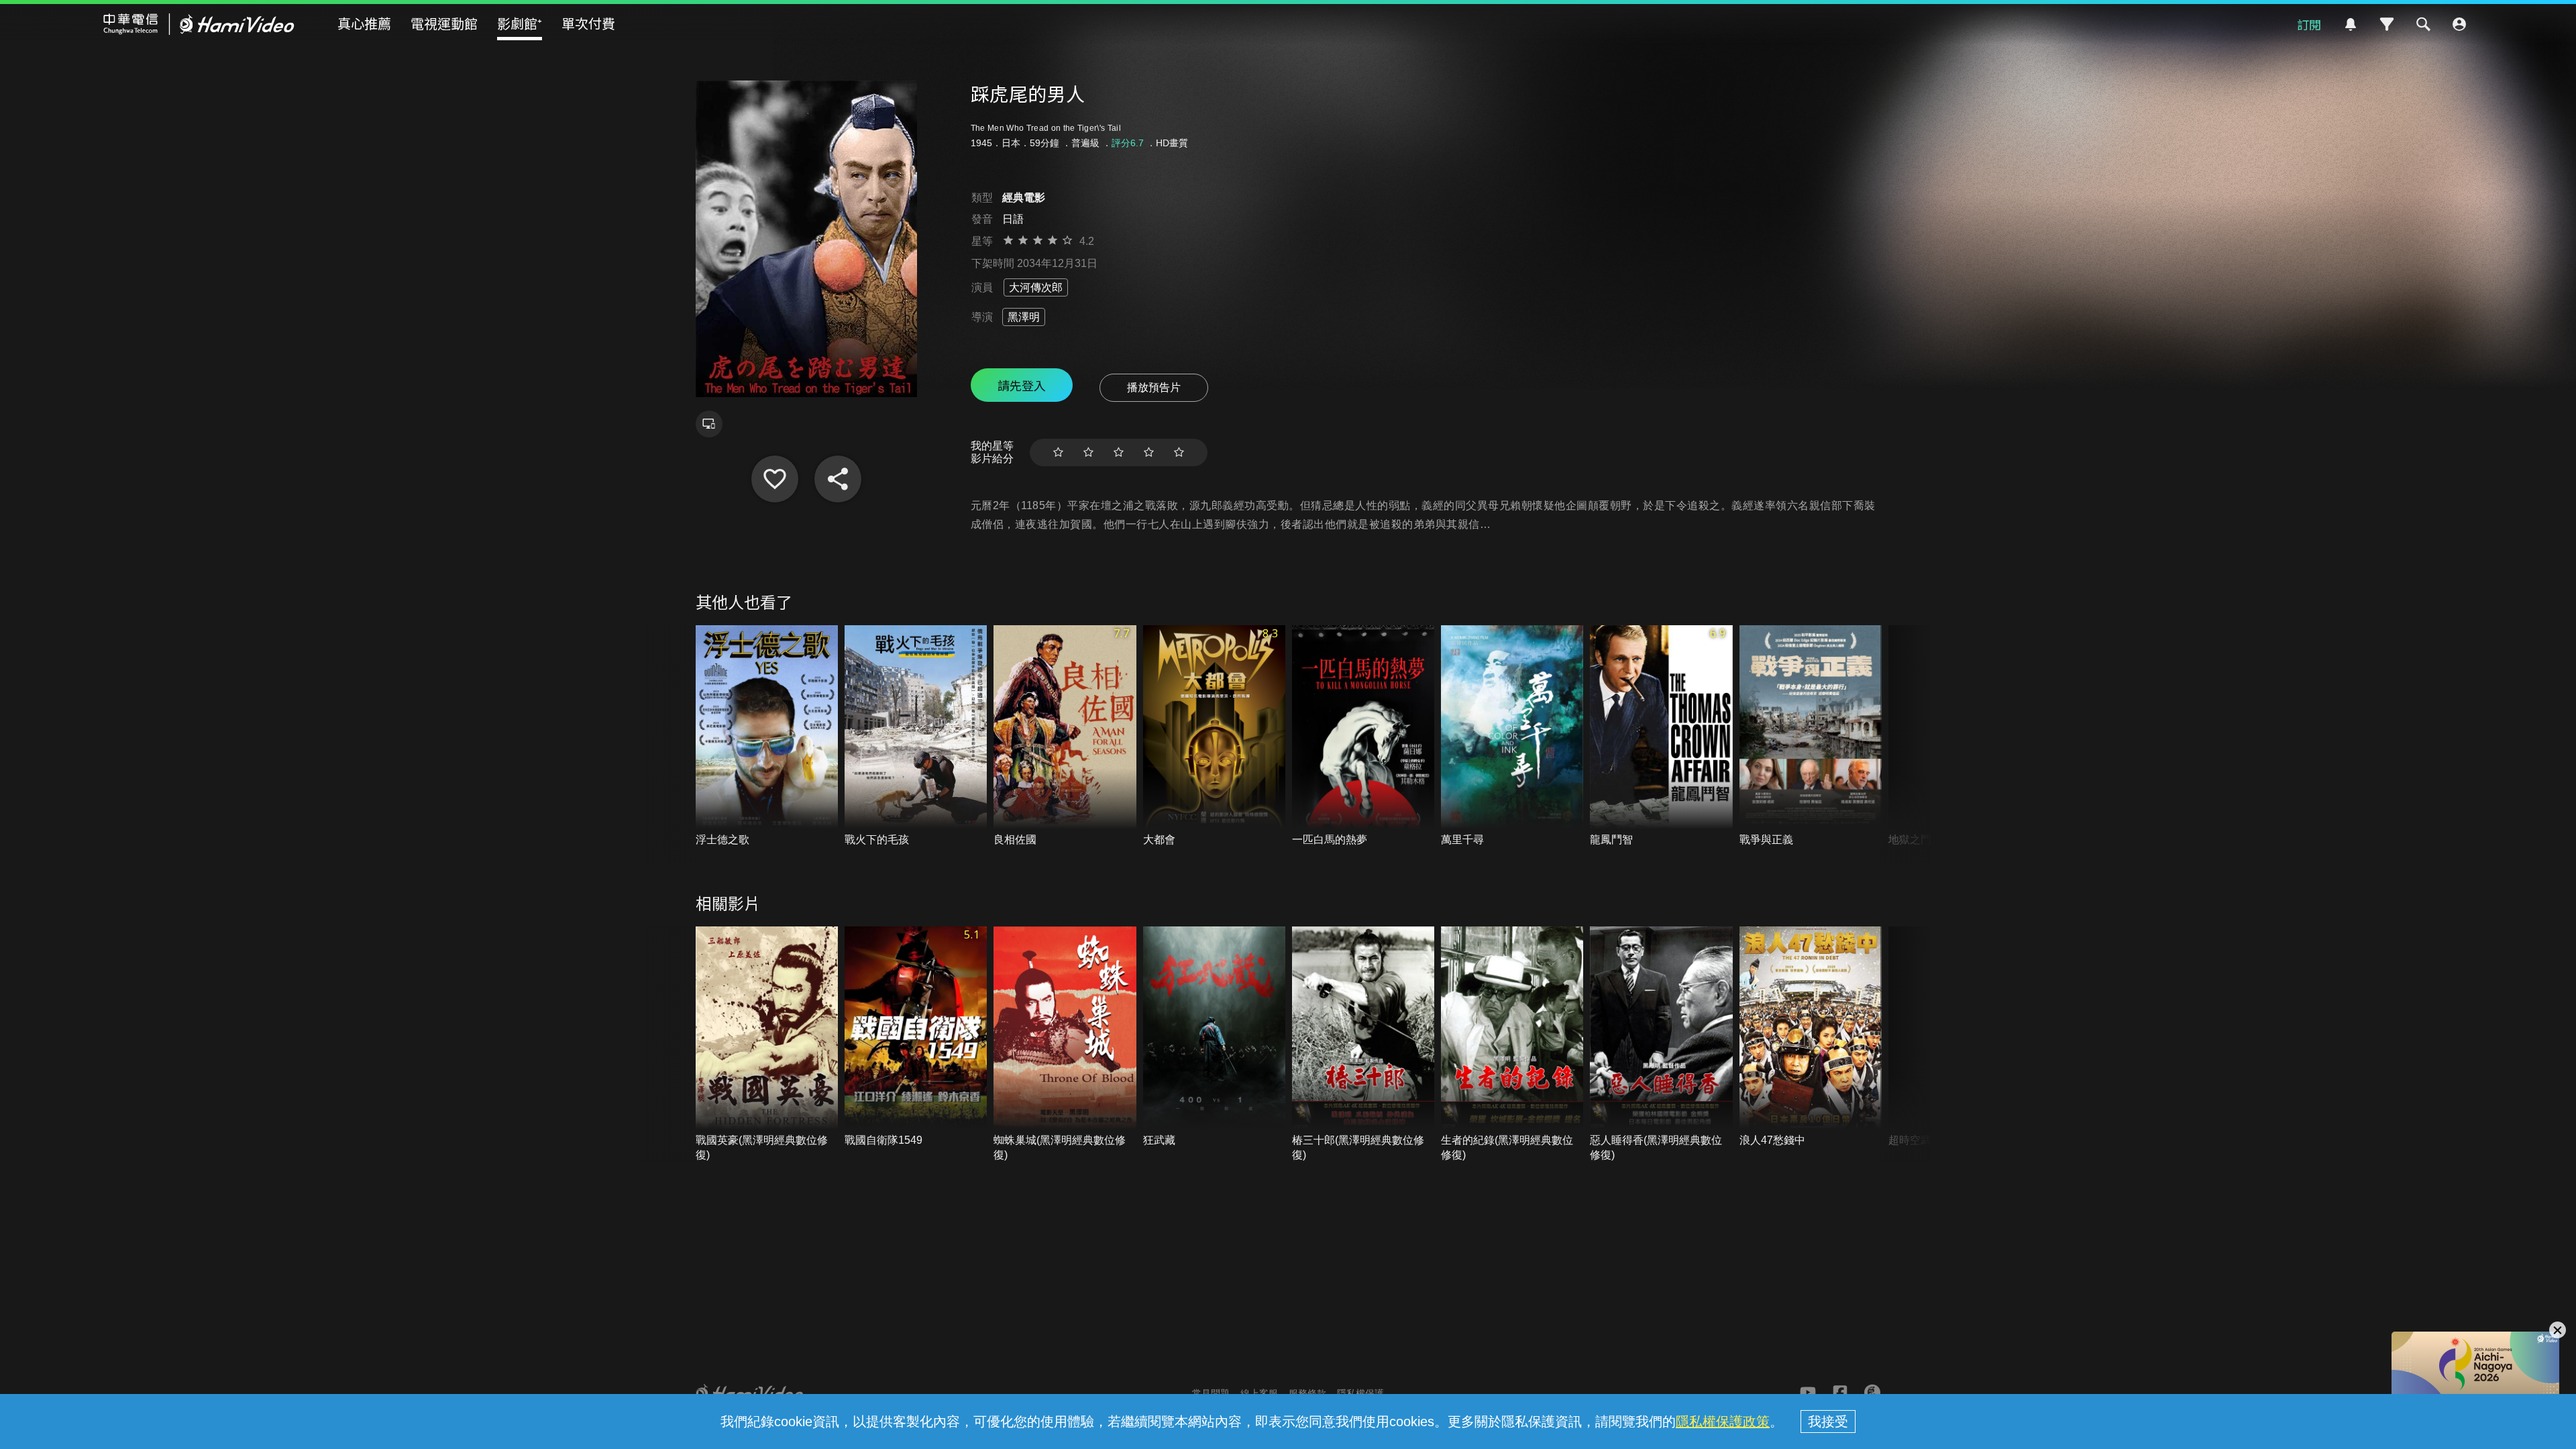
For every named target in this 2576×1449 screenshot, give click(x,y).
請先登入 (1022, 385)
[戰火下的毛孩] (916, 736)
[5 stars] (1179, 452)
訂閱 (2309, 24)
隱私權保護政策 (1723, 1421)
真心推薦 (364, 23)
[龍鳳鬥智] (1661, 736)
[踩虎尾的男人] (775, 479)
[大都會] (1214, 736)
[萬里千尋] (1512, 736)
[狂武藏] (1214, 1037)
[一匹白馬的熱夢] (1363, 736)
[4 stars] (1149, 452)
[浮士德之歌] (767, 736)
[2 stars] (1088, 452)
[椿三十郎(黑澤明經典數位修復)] (1363, 1045)
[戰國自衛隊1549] (916, 1037)
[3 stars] (1119, 452)
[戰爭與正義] (1811, 736)
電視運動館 (444, 23)
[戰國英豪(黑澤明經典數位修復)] (767, 1045)
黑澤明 (1024, 317)
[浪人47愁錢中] (1811, 1037)
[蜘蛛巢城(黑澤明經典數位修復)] (1065, 1045)
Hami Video (199, 24)
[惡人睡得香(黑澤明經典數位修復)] (1661, 1045)
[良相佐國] (1065, 736)
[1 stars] (1058, 452)
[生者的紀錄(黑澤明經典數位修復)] (1512, 1045)
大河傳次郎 (1036, 287)
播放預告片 (1154, 387)
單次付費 (588, 23)
